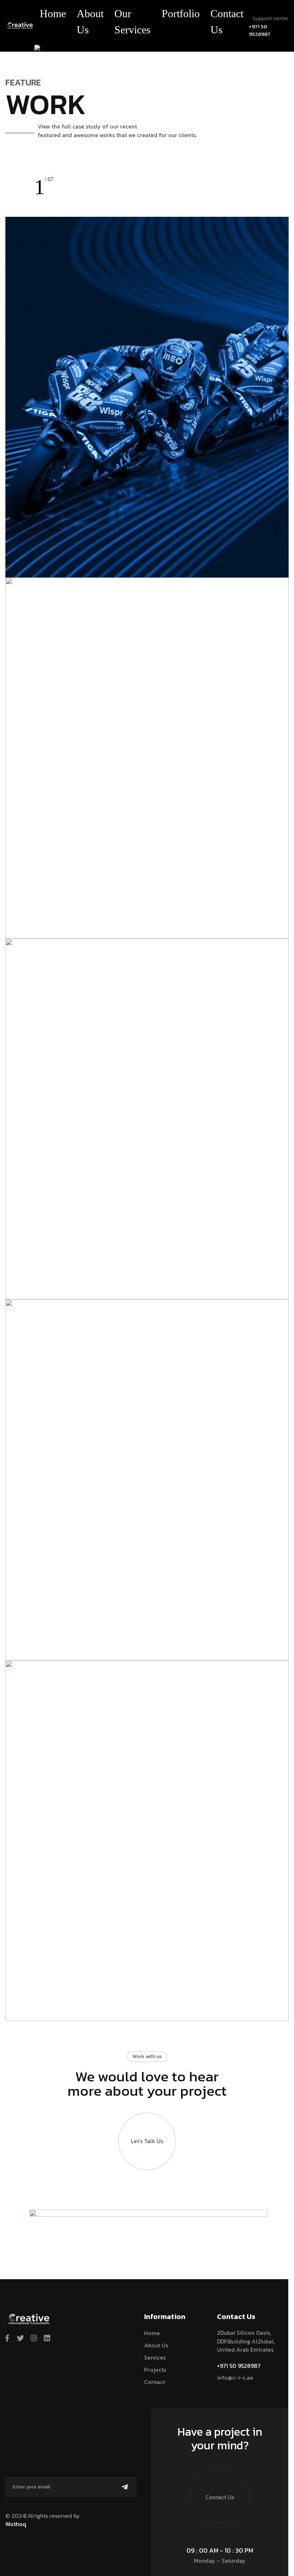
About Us (90, 22)
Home (53, 13)
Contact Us (227, 22)
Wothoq (16, 2524)
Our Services (132, 22)
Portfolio (181, 13)
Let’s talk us (147, 2141)
